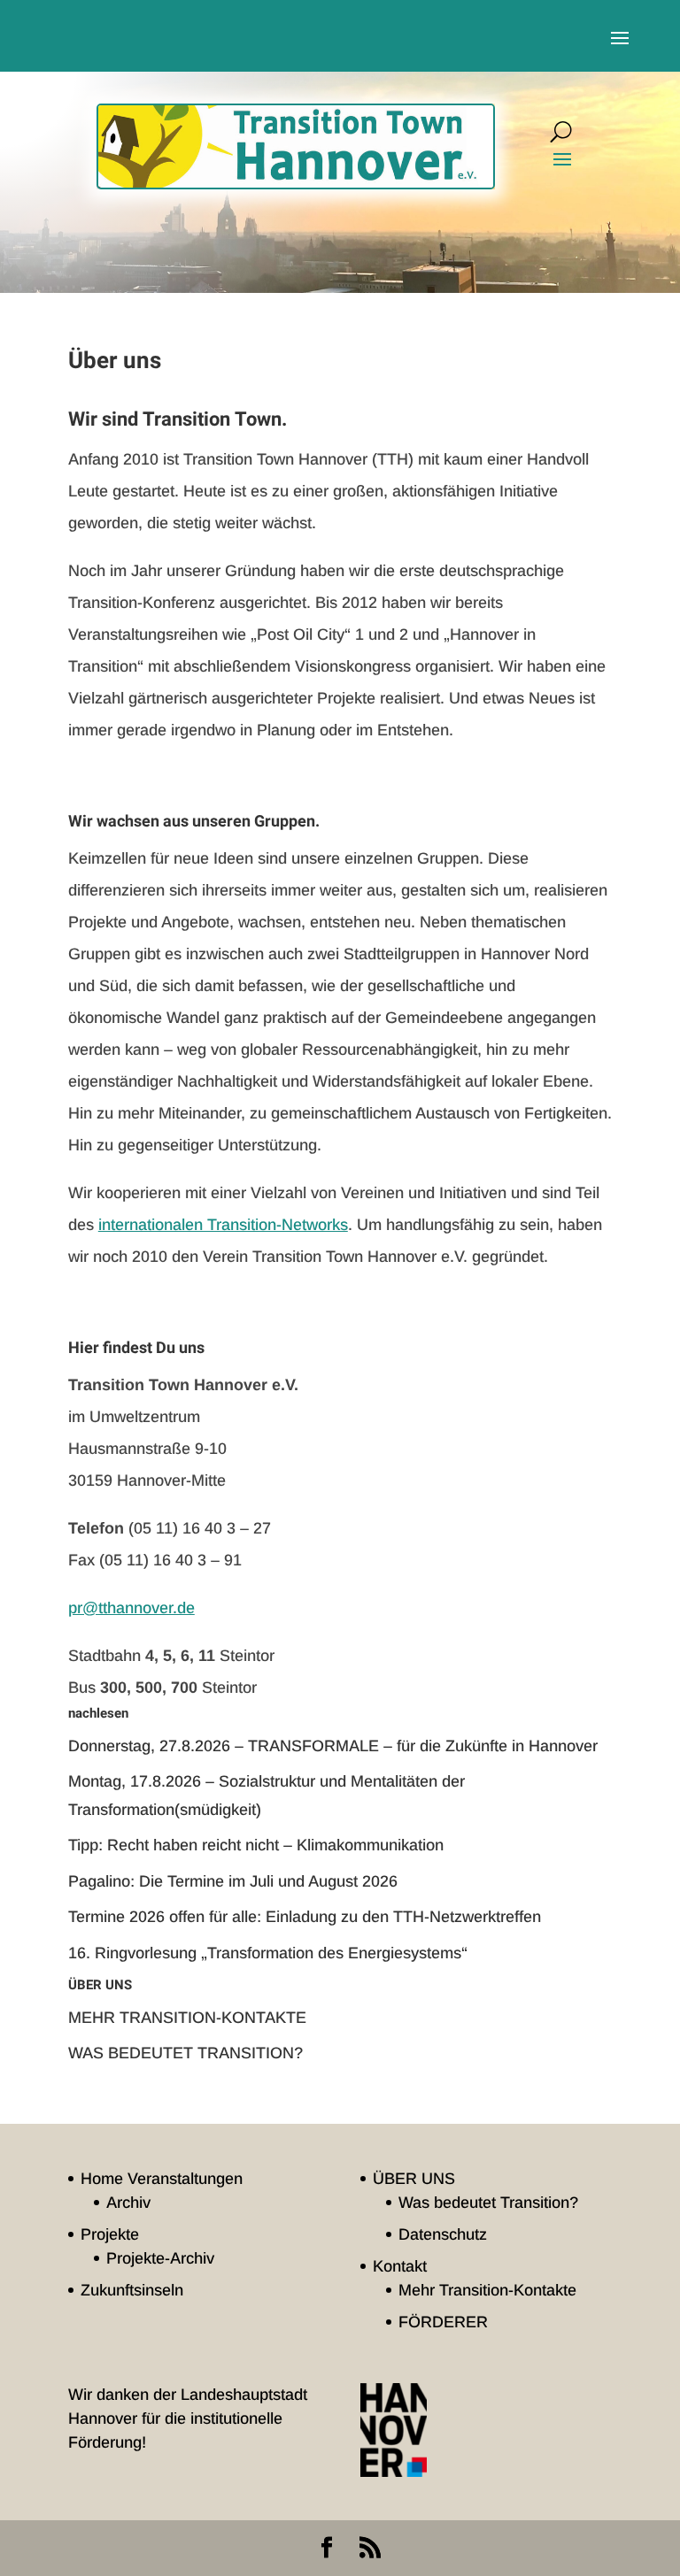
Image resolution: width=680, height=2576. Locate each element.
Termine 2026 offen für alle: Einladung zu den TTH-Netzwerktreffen (305, 1917)
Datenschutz (443, 2234)
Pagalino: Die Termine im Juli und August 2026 (233, 1881)
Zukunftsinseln (132, 2290)
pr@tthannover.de (131, 1608)
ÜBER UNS (414, 2179)
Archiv (128, 2203)
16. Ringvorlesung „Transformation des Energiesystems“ (268, 1953)
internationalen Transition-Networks (223, 1225)
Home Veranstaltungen (162, 2179)
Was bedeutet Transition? (185, 2053)
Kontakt (400, 2266)
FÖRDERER (443, 2322)
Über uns (100, 1985)
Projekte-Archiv (160, 2258)
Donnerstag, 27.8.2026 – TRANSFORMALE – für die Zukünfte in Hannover (333, 1746)
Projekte (110, 2234)
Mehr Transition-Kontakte (187, 2018)
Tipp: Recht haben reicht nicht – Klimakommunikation (256, 1845)
